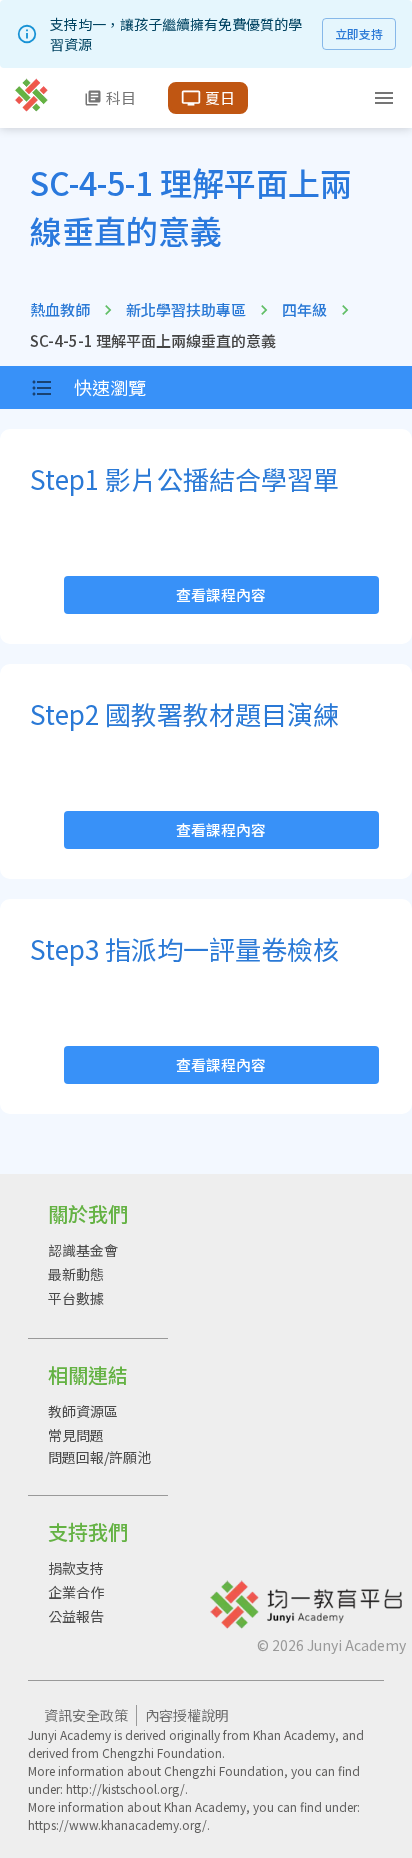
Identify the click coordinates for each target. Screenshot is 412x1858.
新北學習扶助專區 (186, 309)
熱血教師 (60, 309)
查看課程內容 (221, 594)
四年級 (304, 309)
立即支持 (359, 33)
